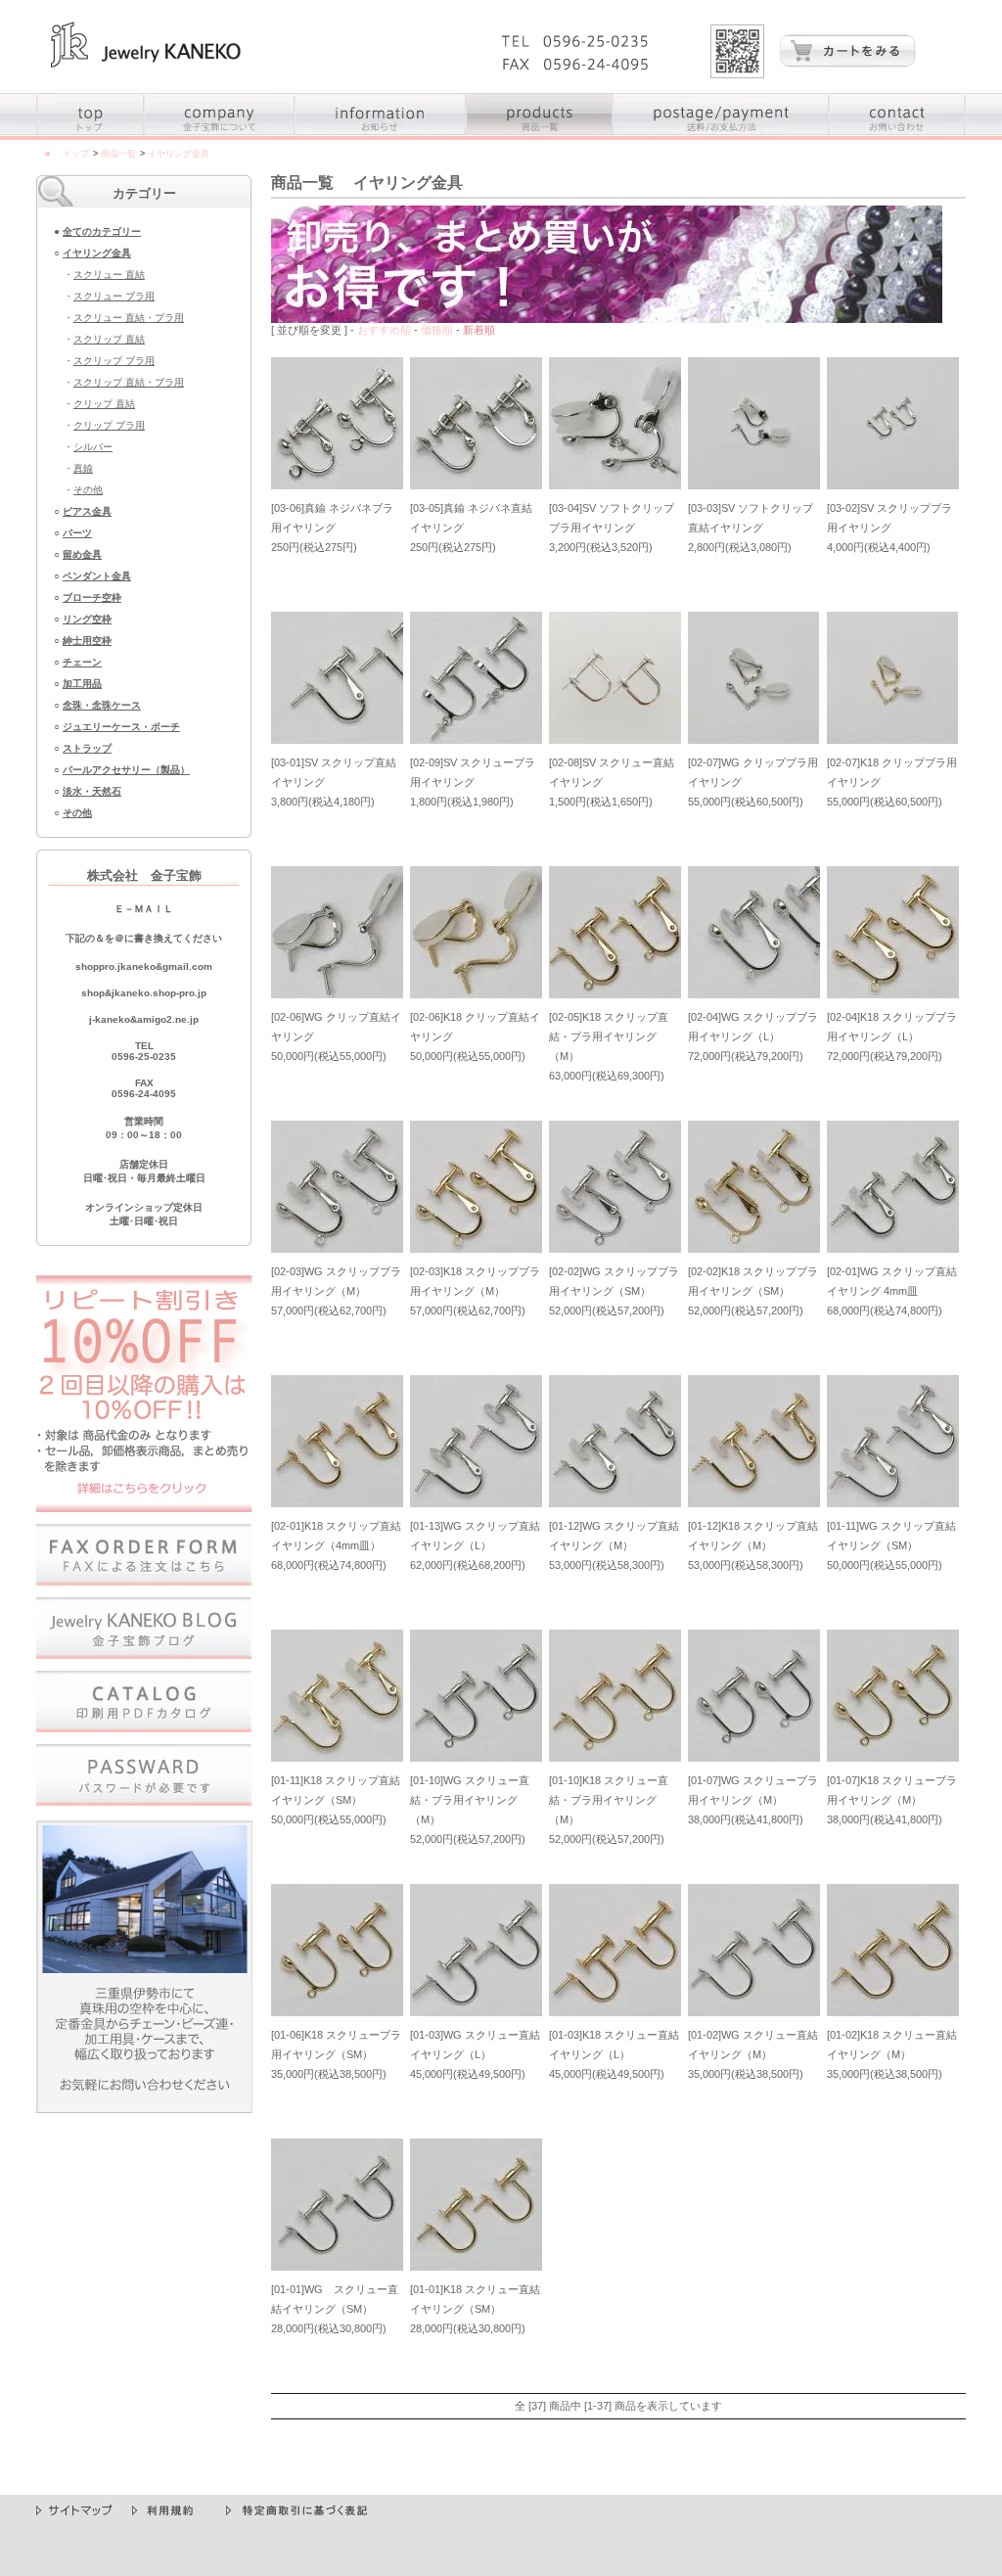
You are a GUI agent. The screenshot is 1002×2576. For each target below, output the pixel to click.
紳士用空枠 (87, 641)
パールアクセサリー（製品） (126, 770)
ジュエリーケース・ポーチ (121, 727)
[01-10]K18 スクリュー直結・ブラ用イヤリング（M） (609, 1800)
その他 (88, 490)
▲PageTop (935, 2487)
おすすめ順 (384, 330)
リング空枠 (87, 619)
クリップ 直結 (104, 404)
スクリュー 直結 (109, 275)
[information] (381, 136)
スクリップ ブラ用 (114, 361)
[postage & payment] (722, 136)
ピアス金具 (87, 511)
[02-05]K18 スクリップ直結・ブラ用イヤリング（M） (609, 1036)
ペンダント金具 (97, 576)
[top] (91, 136)
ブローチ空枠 (92, 598)
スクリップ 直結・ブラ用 (129, 382)
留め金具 (82, 554)
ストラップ (87, 748)
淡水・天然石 (92, 791)
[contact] (898, 136)
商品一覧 (118, 154)
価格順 (437, 330)
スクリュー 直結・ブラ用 (129, 318)
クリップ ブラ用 (109, 425)
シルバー (93, 447)
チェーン (82, 662)
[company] (220, 136)
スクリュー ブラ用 (114, 296)
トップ (76, 154)
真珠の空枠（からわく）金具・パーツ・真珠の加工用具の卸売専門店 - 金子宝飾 (146, 45)
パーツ (77, 533)
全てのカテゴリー (102, 231)
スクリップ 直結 (109, 339)
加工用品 (82, 684)
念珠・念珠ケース (102, 705)
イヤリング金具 (97, 253)
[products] (540, 136)
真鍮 (83, 468)
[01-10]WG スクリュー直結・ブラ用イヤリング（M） (470, 1800)
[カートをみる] (847, 63)
